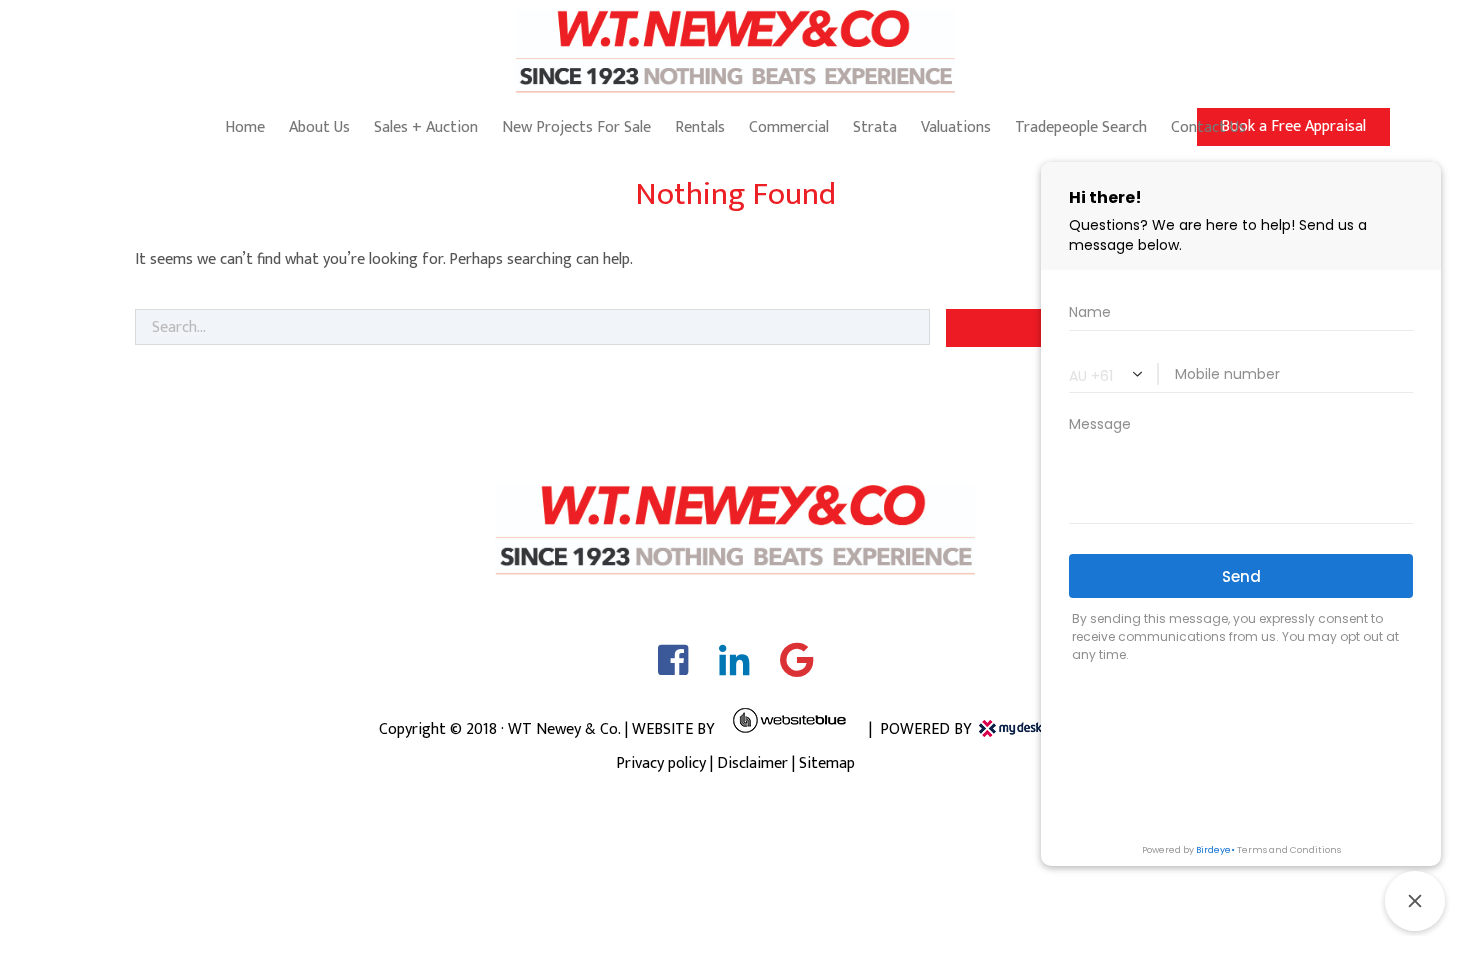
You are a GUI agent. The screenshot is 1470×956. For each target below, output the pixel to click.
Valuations (956, 127)
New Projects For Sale (576, 127)
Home (245, 127)
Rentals (700, 127)
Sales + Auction (426, 127)
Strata (875, 127)
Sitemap (827, 763)
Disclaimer (752, 763)
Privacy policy (661, 763)
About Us (319, 127)
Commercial (789, 127)
